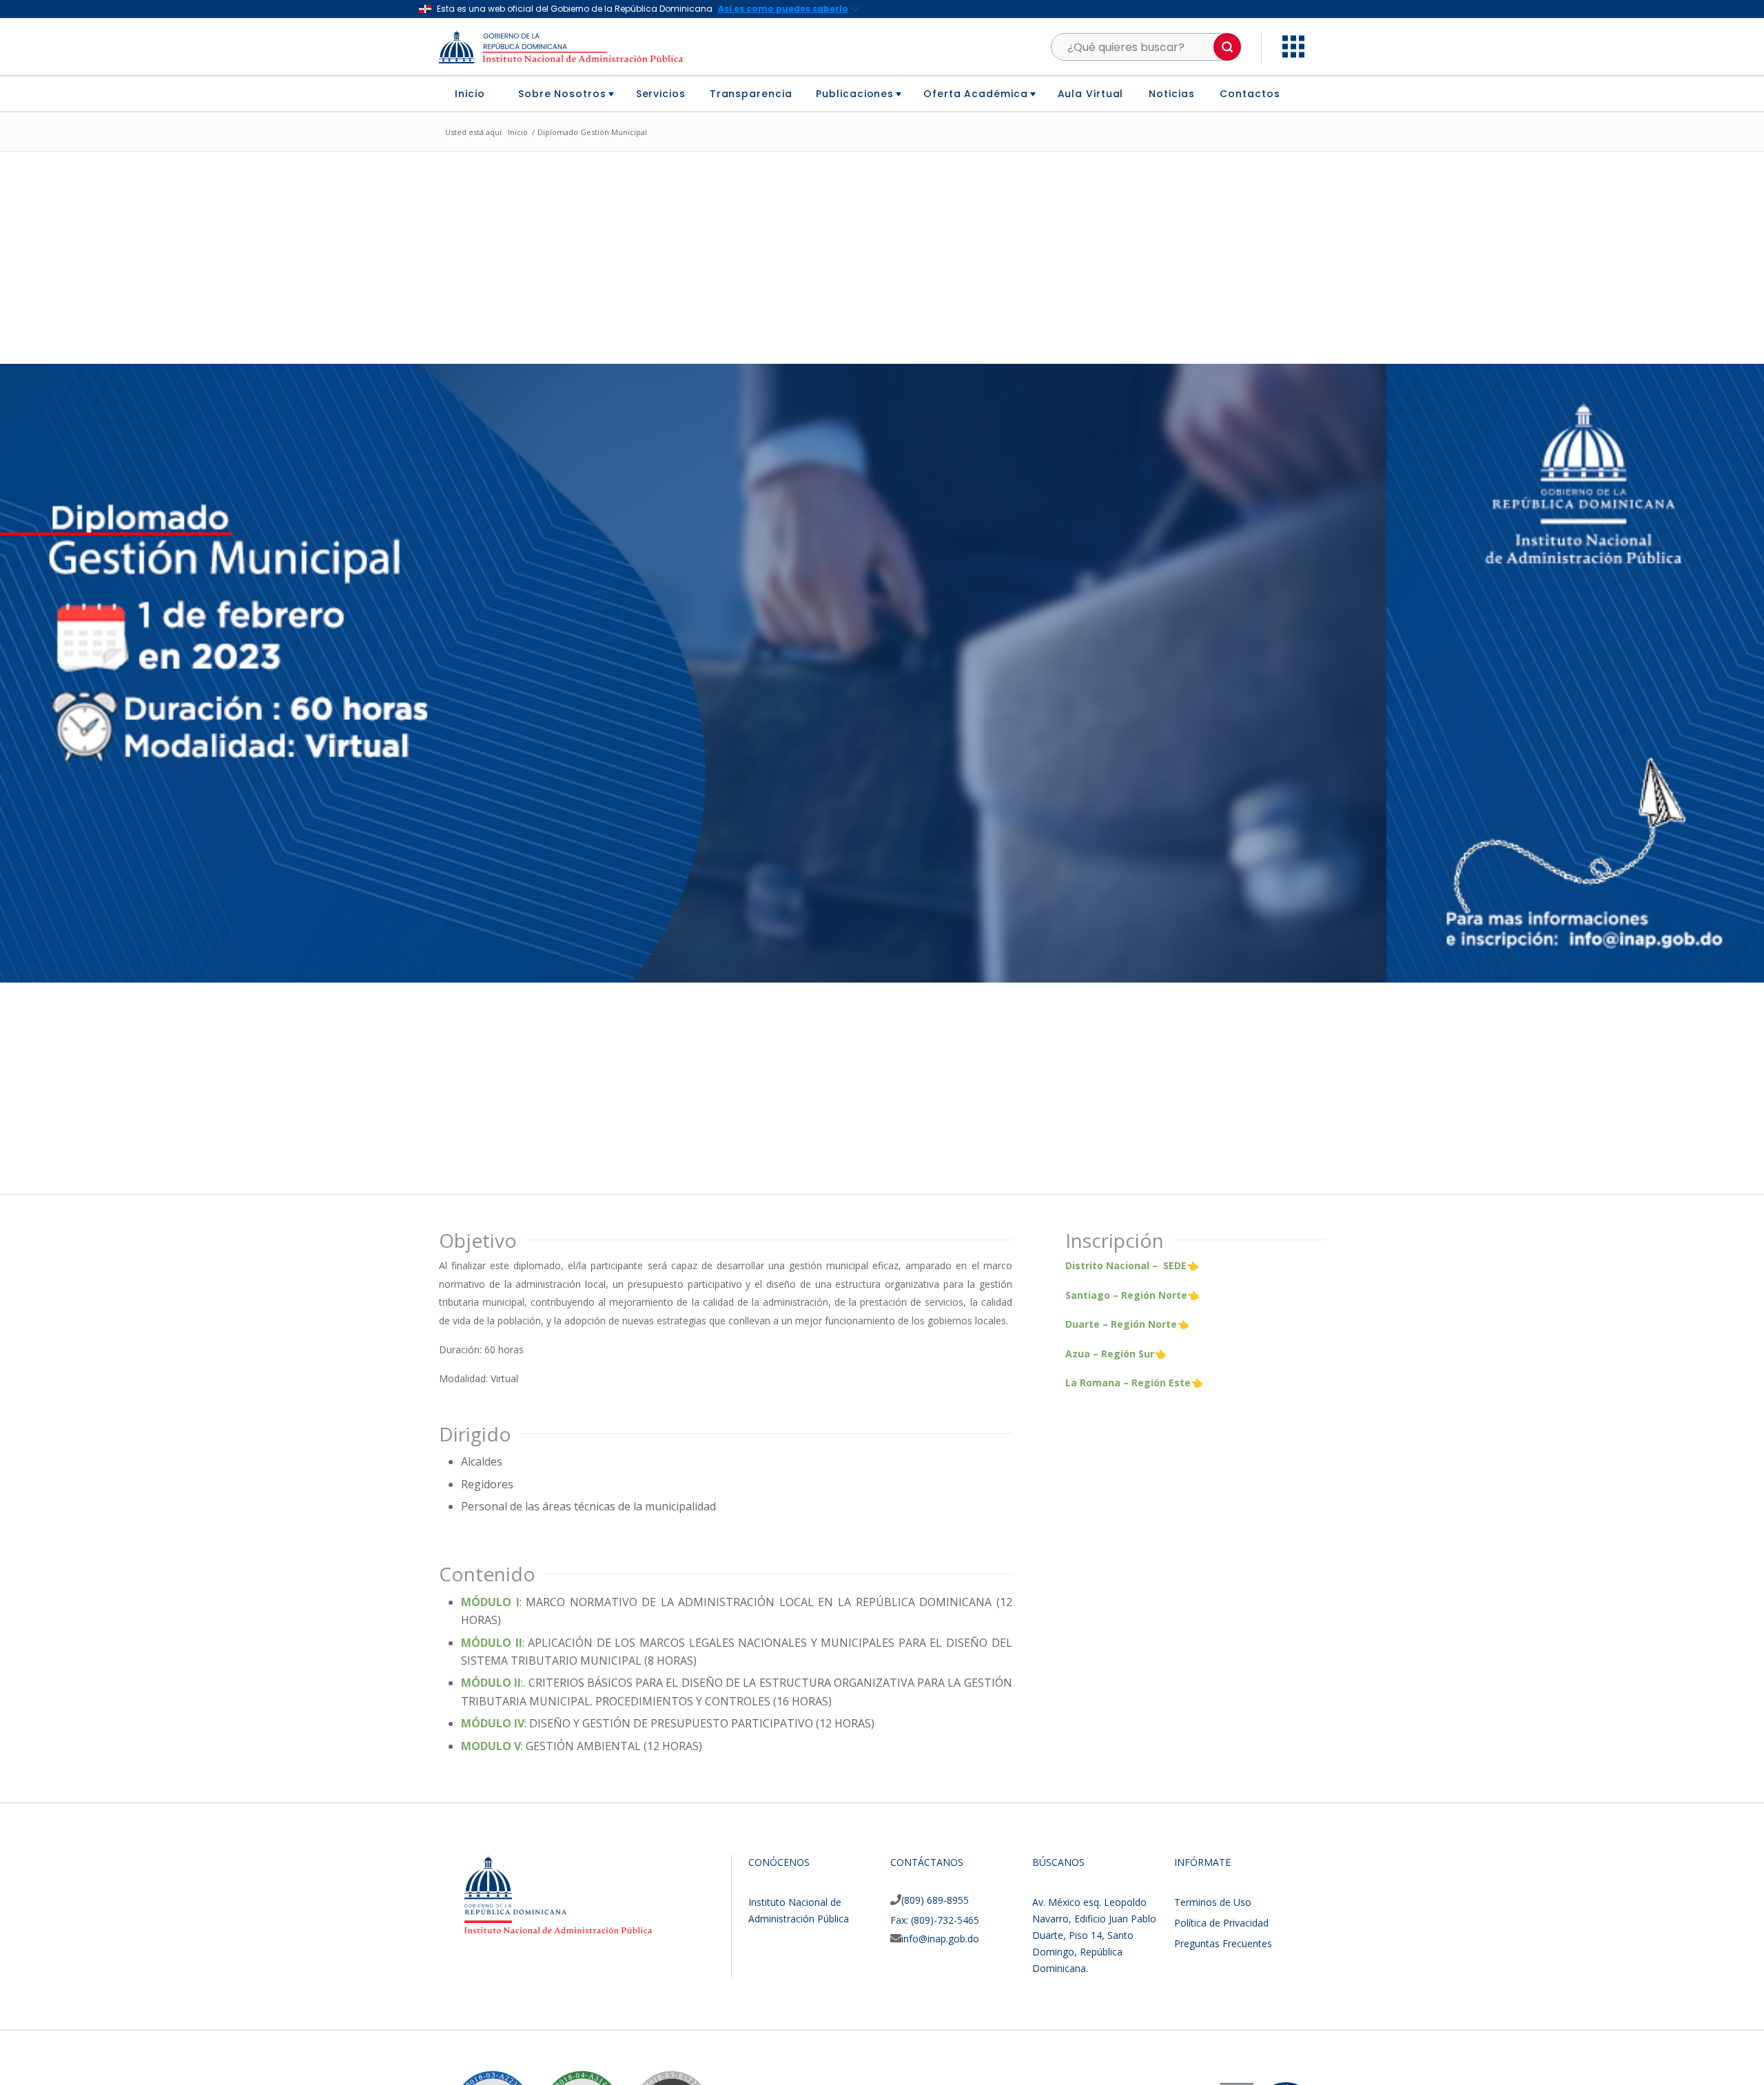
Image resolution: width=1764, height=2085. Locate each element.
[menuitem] (475, 94)
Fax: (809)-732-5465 (935, 1920)
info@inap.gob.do (940, 1939)
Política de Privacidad (1221, 1923)
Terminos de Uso (1213, 1902)
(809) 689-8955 (935, 1900)
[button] (1227, 47)
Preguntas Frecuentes (1223, 1943)
